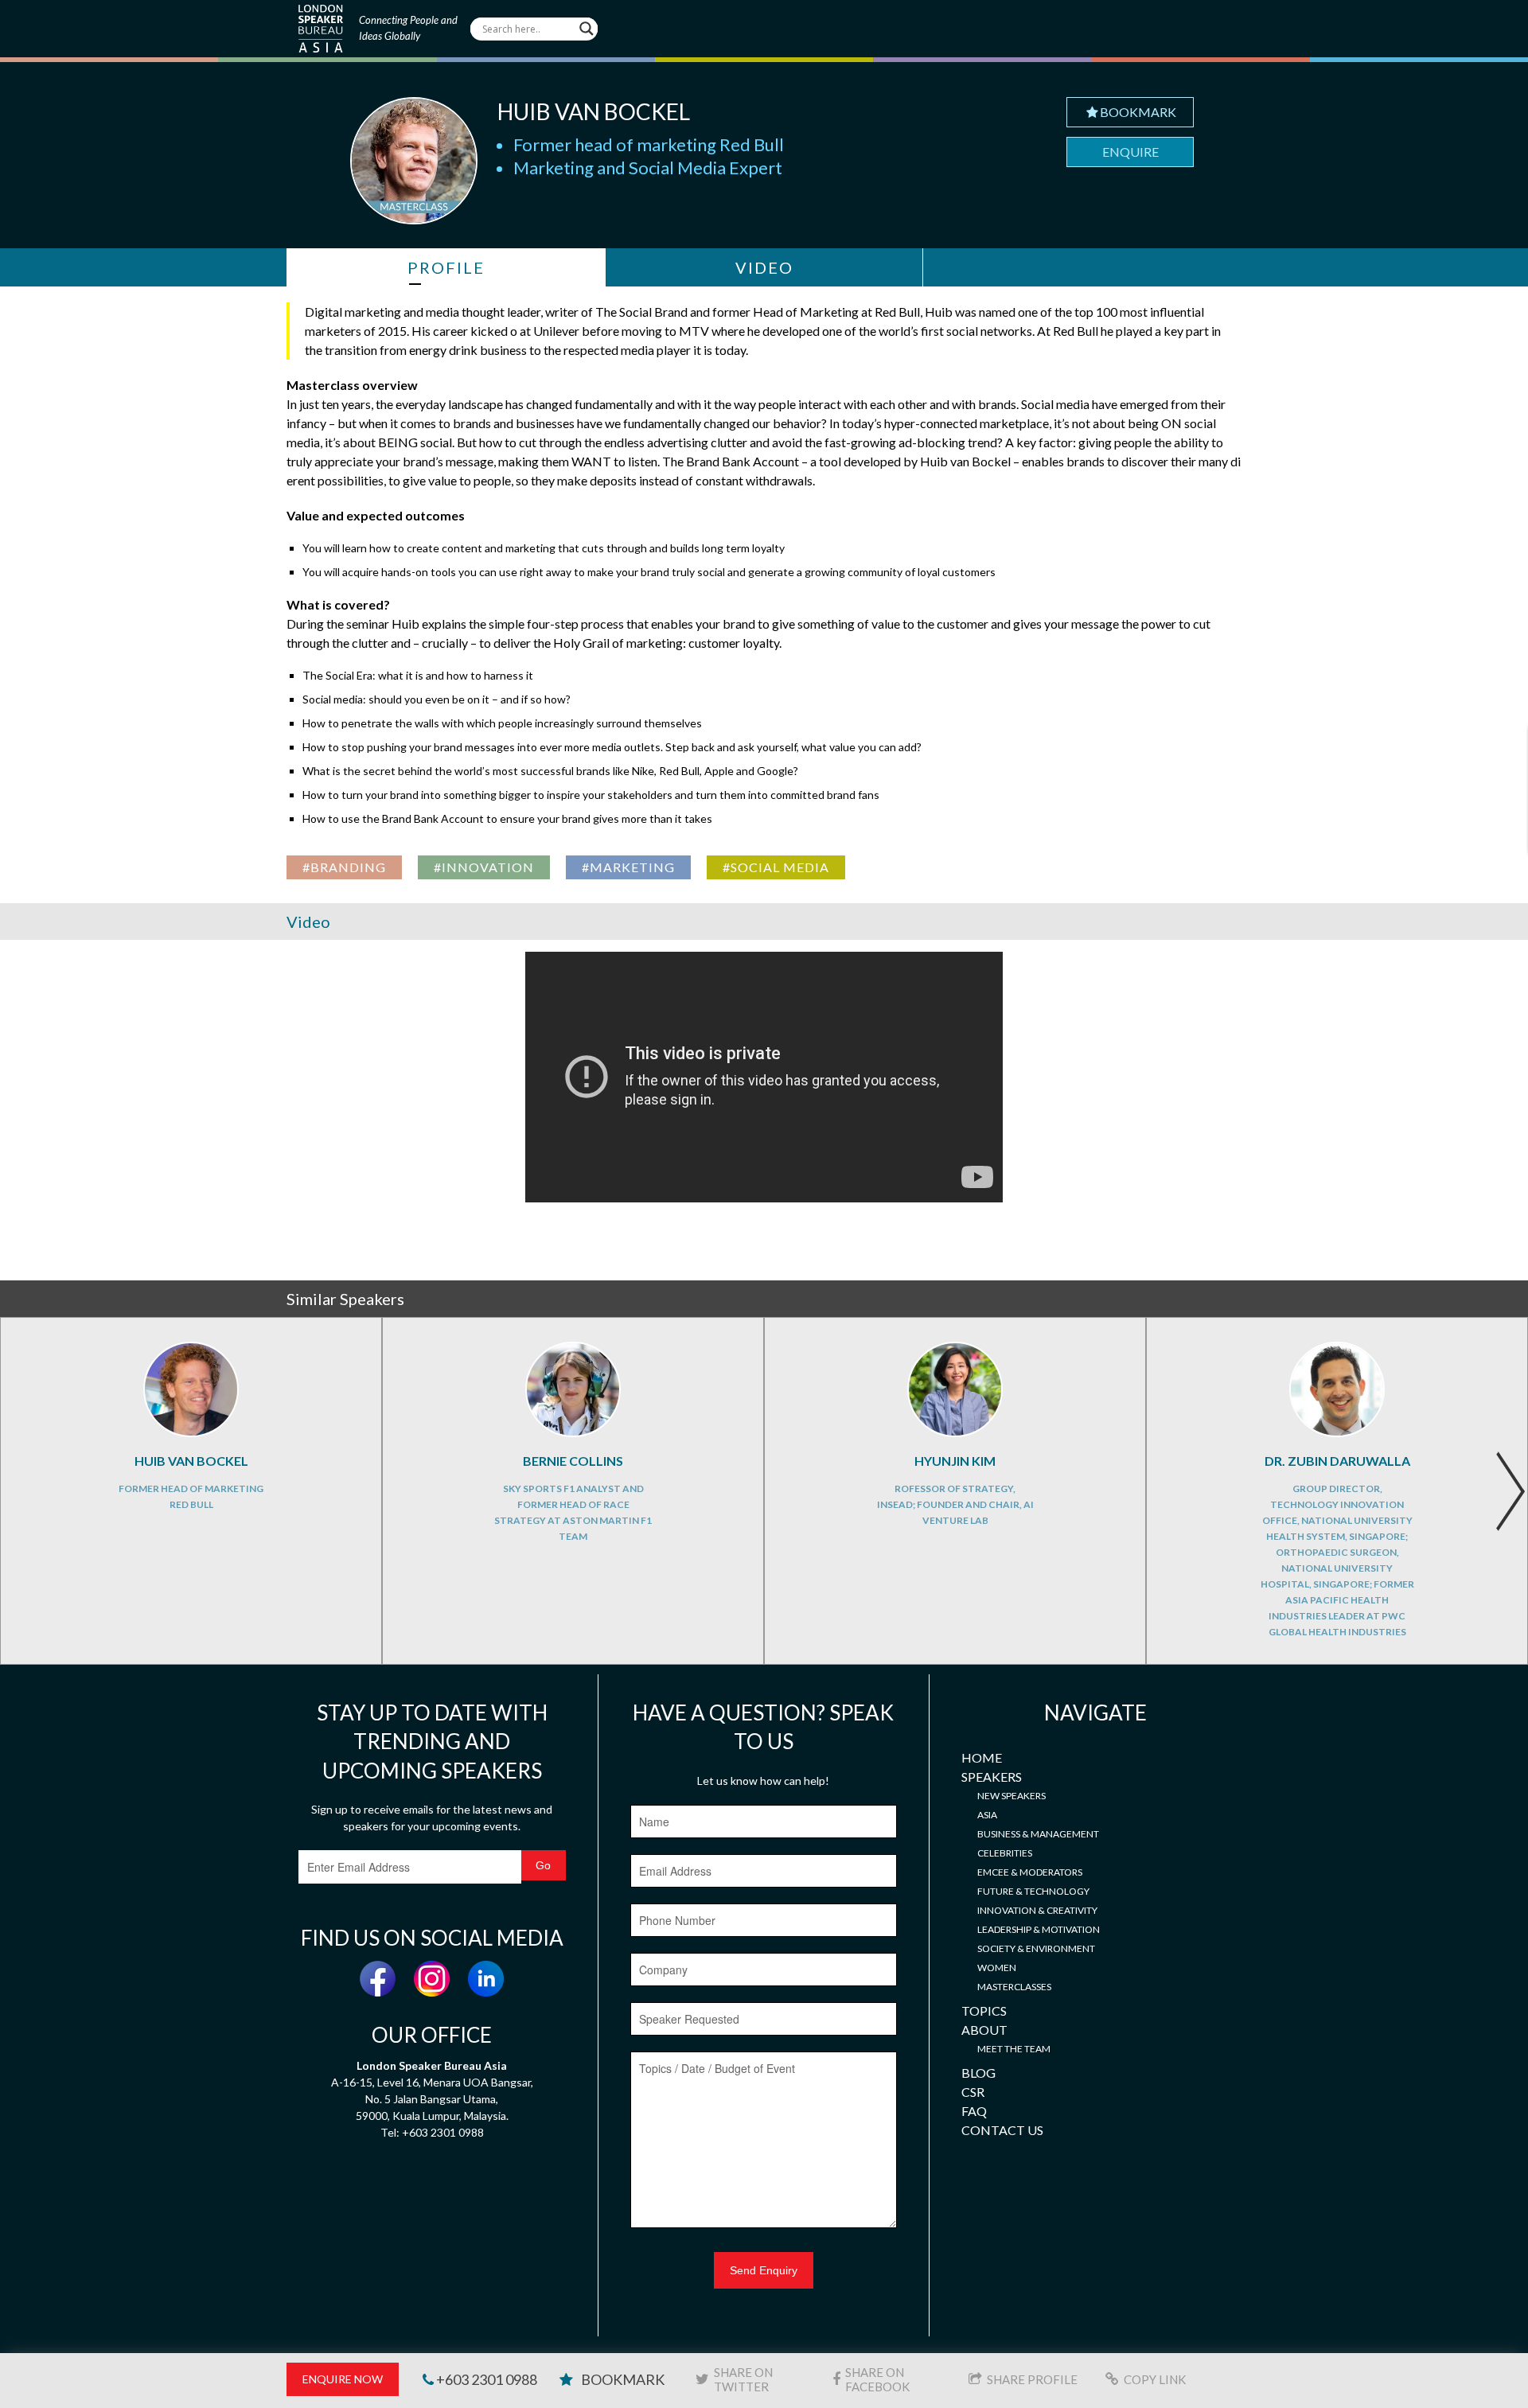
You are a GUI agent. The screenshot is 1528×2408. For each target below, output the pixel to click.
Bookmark (1138, 112)
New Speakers (1012, 1796)
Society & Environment (1036, 1948)
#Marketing (628, 867)
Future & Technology (1033, 1891)
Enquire (1130, 152)
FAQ (974, 2111)
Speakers (992, 1777)
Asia (987, 1815)
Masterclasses (1014, 1987)
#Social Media (776, 867)
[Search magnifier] (587, 29)
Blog (978, 2073)
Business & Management (1038, 1834)
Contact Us (1002, 2130)
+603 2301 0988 (485, 2379)
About (984, 2030)
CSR (973, 2092)
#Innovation (484, 867)
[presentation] (1510, 1491)
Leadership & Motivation (1039, 1929)
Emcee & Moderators (1030, 1872)
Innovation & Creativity (1037, 1910)
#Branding (344, 867)
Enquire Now (343, 2379)
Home (982, 1757)
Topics (984, 2011)
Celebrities (1005, 1853)
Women (997, 1968)
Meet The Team (1014, 2049)
